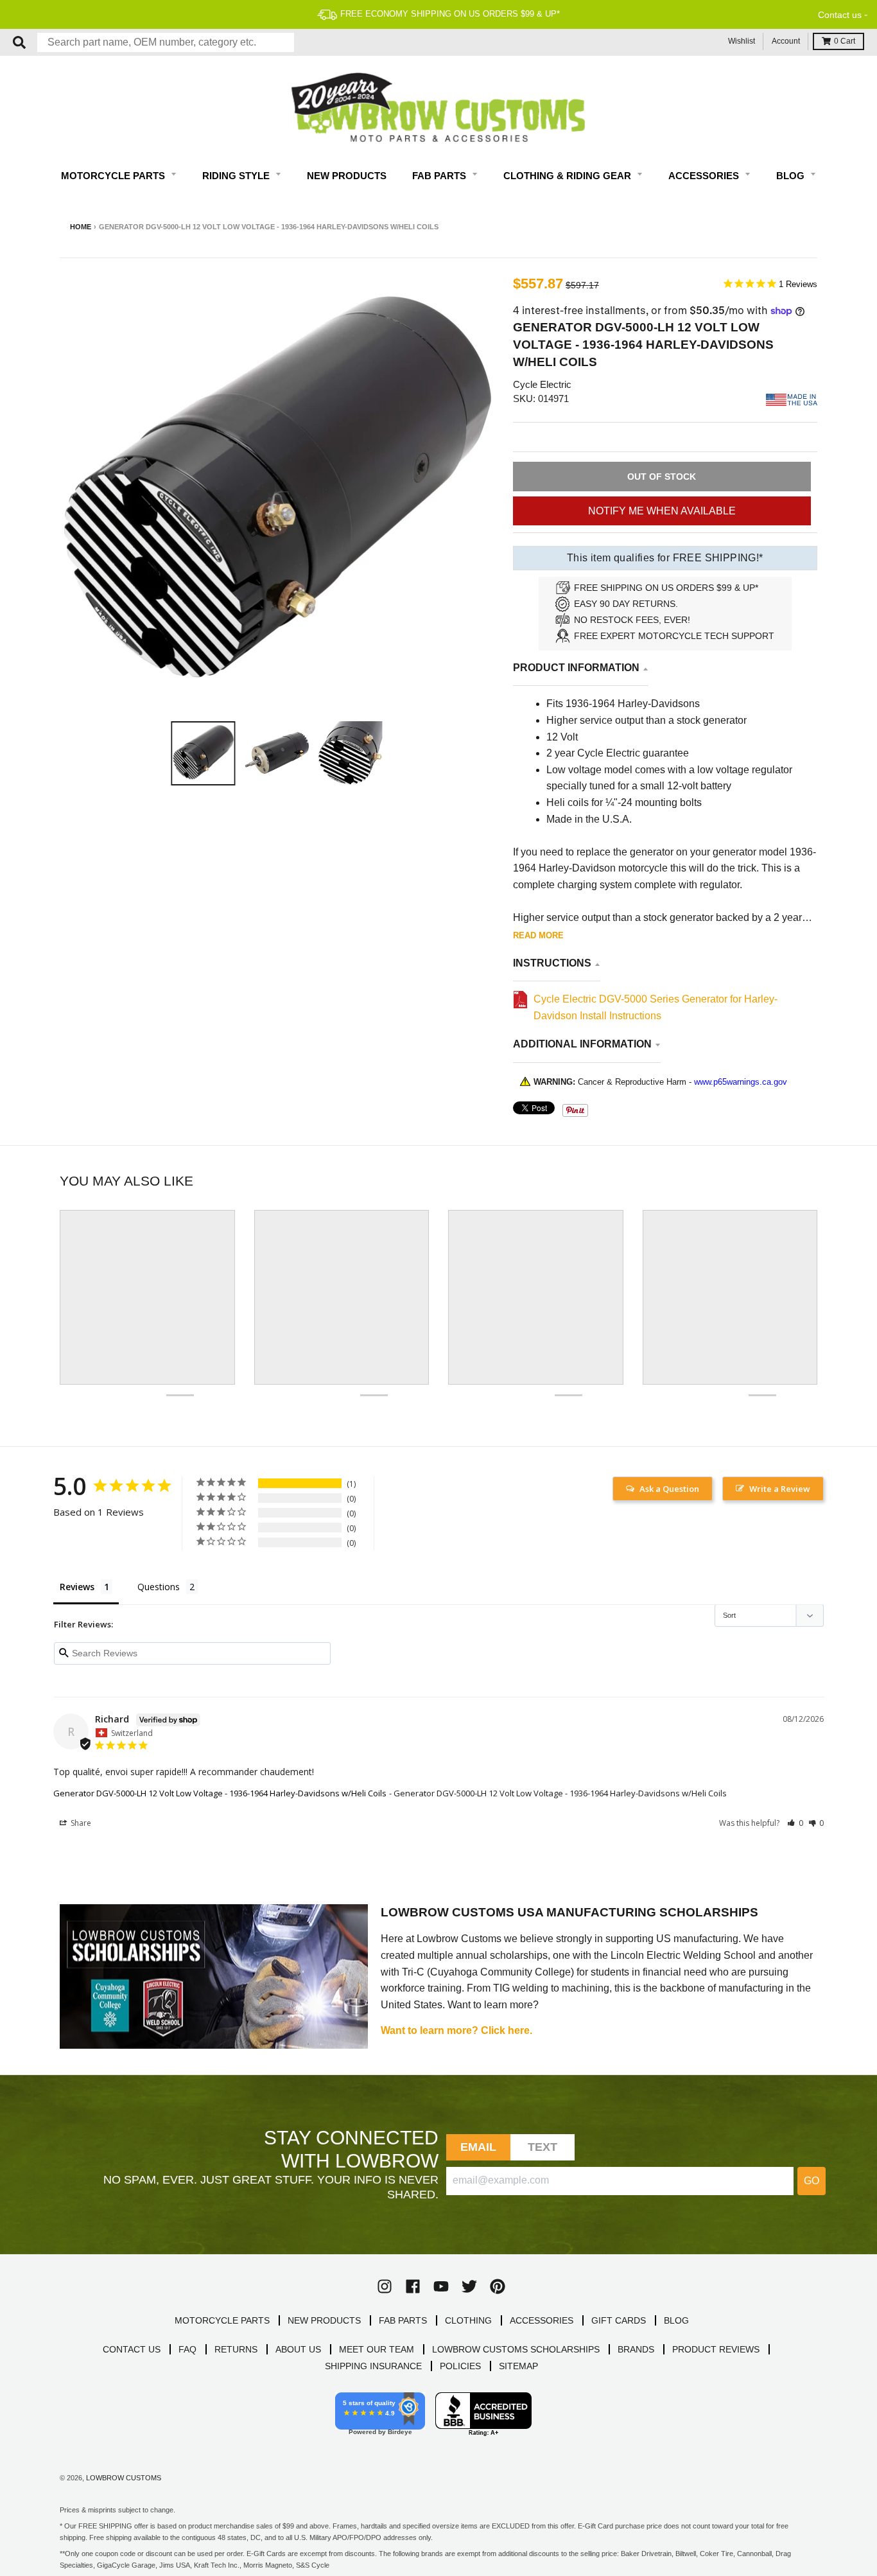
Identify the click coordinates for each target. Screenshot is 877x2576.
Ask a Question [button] (669, 1489)
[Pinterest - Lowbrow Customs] (498, 2286)
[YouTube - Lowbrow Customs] (441, 2286)
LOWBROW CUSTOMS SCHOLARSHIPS (516, 2349)
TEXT (543, 2147)
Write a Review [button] (780, 1489)
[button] (795, 1823)
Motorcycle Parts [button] (114, 176)
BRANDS (636, 2349)
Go (812, 2181)
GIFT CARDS (619, 2320)
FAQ (187, 2349)
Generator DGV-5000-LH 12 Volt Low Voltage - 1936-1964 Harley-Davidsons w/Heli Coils (220, 1793)
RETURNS (236, 2349)
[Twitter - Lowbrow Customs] (469, 2286)
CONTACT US (132, 2349)
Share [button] (80, 1823)
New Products (347, 176)
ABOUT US (298, 2349)
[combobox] (166, 42)
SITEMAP (518, 2366)
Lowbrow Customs (124, 2478)
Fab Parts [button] (440, 176)
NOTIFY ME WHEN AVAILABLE (662, 511)
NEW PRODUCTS (324, 2320)
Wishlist (742, 41)
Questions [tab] (159, 1587)
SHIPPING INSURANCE (373, 2366)
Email (479, 2147)
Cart (845, 41)
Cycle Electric (542, 384)
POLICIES (460, 2366)
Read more (538, 935)
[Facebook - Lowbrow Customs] (413, 2286)
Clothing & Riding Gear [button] (569, 176)
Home (81, 227)
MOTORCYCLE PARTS (222, 2320)
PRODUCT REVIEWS (716, 2349)
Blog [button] (792, 176)
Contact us (840, 15)
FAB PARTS (403, 2320)
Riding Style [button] (237, 176)
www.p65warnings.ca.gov (741, 1082)
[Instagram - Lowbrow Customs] (385, 2286)
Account (786, 41)
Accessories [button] (705, 176)
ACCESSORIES (542, 2320)
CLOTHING (468, 2320)
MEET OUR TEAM (377, 2349)
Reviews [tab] (77, 1587)
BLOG (676, 2320)
